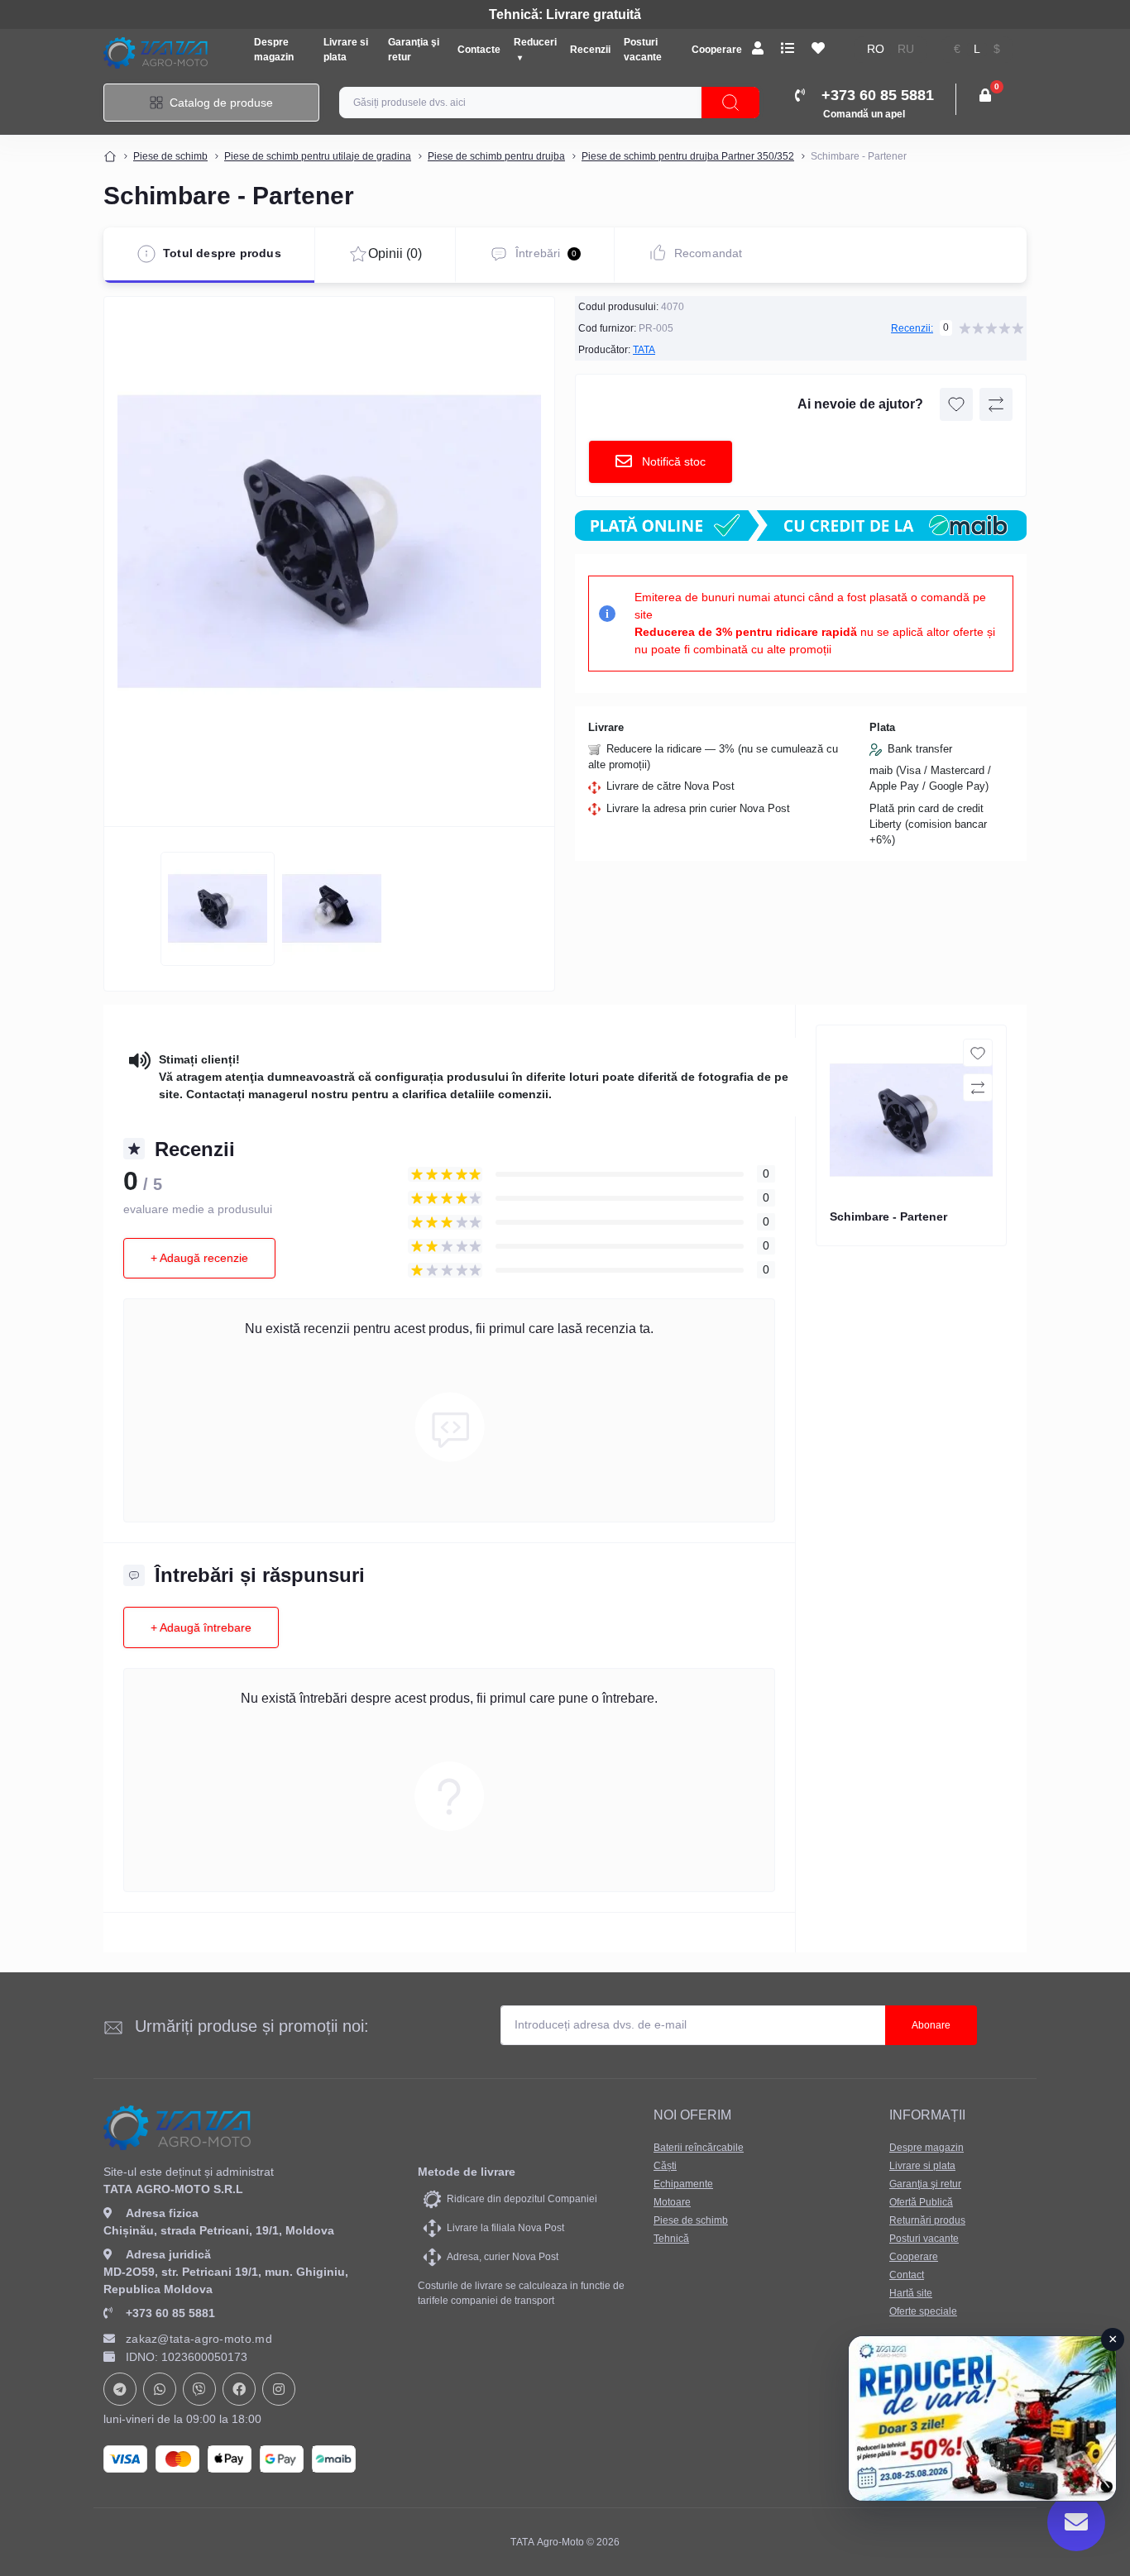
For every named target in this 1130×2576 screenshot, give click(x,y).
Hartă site (911, 2293)
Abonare (931, 2025)
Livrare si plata (922, 2166)
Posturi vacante (924, 2239)
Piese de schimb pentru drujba (496, 156)
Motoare (672, 2202)
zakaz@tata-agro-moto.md (199, 2339)
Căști (665, 2166)
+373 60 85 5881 (170, 2313)
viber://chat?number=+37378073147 (199, 2389)
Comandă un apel (864, 114)
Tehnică (671, 2239)
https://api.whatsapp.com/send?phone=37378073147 (160, 2389)
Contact (907, 2275)
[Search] (730, 103)
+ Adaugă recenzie (199, 1258)
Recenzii (590, 50)
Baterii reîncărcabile (699, 2148)
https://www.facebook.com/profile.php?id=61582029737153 (239, 2389)
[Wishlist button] (956, 404)
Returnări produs (927, 2220)
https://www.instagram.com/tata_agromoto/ (279, 2389)
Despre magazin (927, 2148)
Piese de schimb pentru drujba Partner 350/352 (688, 156)
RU (906, 49)
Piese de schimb (170, 156)
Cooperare (717, 50)
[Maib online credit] (801, 526)
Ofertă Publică (921, 2202)
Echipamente (683, 2184)
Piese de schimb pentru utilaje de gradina (318, 156)
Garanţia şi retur (925, 2184)
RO (876, 49)
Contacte (479, 50)
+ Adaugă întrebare (201, 1627)
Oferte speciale (923, 2311)
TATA (644, 350)
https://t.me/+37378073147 (120, 2389)
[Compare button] (996, 404)
